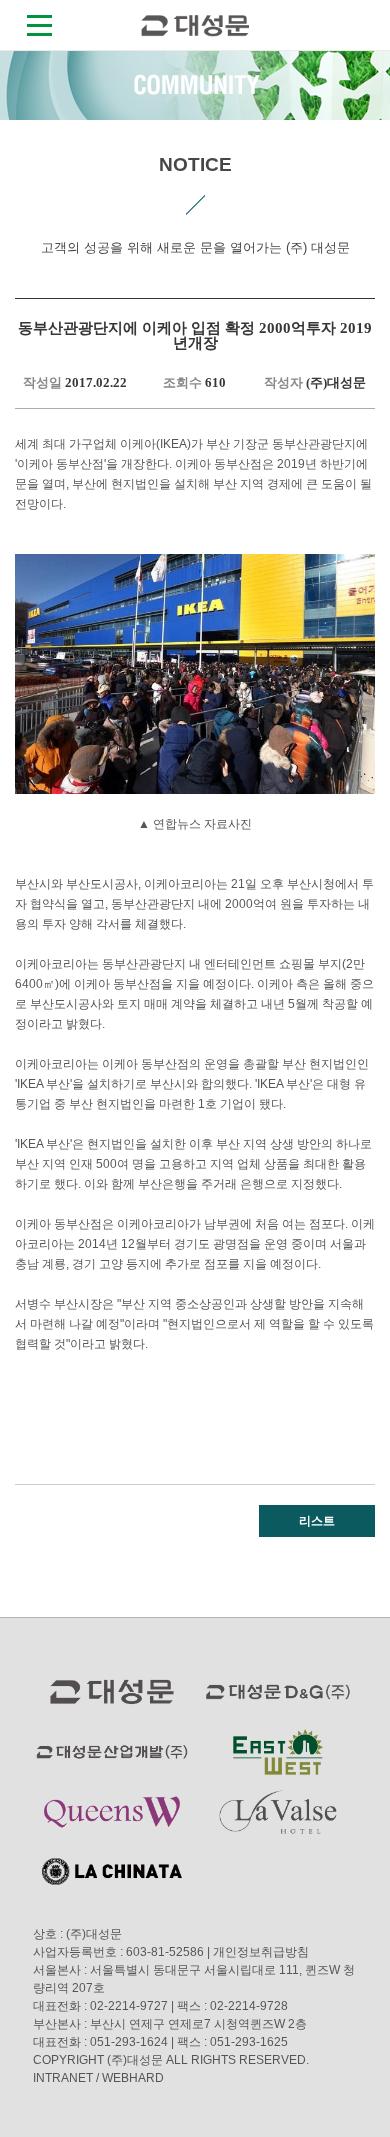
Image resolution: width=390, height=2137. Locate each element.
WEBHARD (133, 2078)
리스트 (317, 1521)
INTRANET (63, 2078)
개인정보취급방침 (261, 1952)
